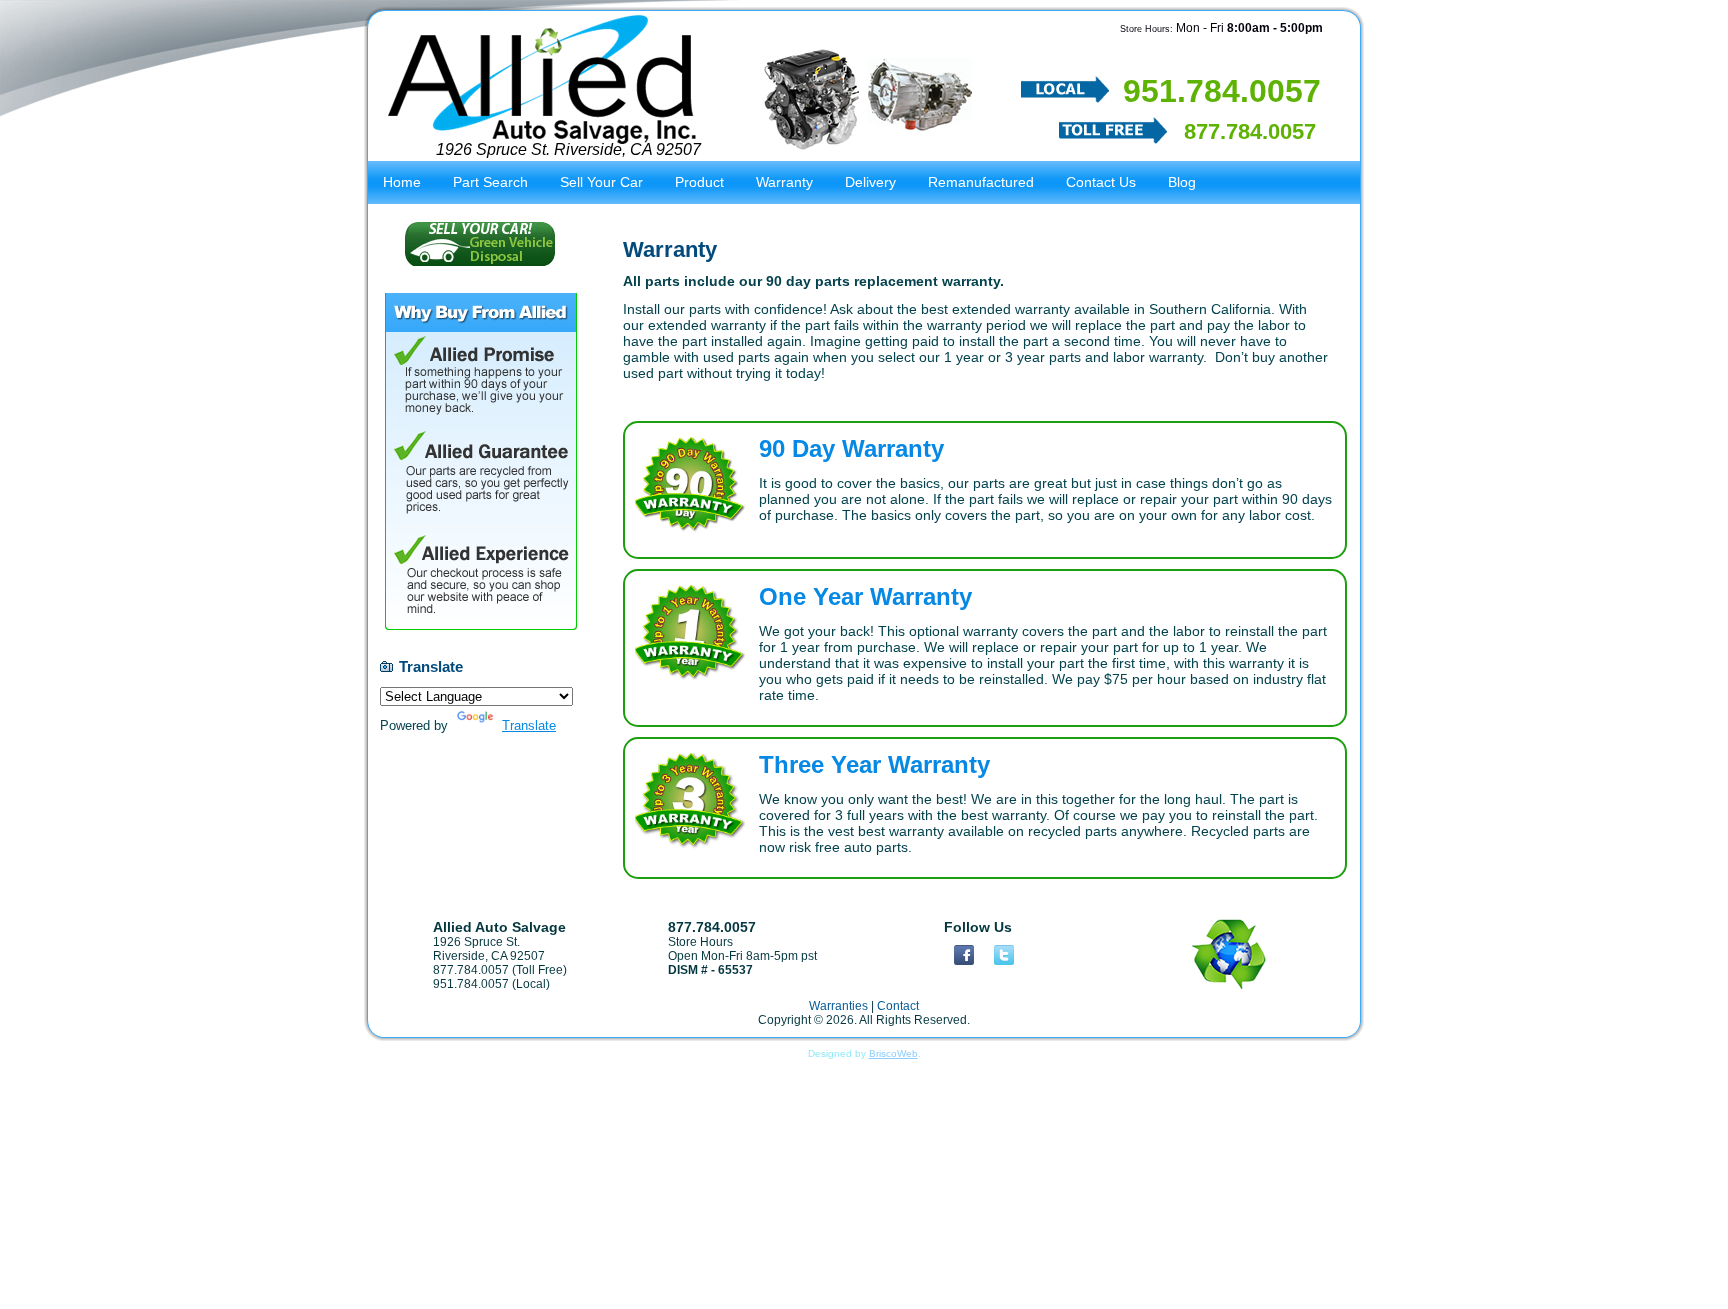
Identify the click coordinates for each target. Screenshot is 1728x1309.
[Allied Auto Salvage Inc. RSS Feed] (382, 1019)
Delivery (870, 182)
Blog (1182, 182)
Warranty (784, 182)
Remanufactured (981, 182)
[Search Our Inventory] (868, 98)
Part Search (490, 182)
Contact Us (1101, 182)
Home (402, 182)
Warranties (838, 1006)
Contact (898, 1006)
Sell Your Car (601, 182)
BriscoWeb (893, 1053)
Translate (529, 725)
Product (699, 182)
